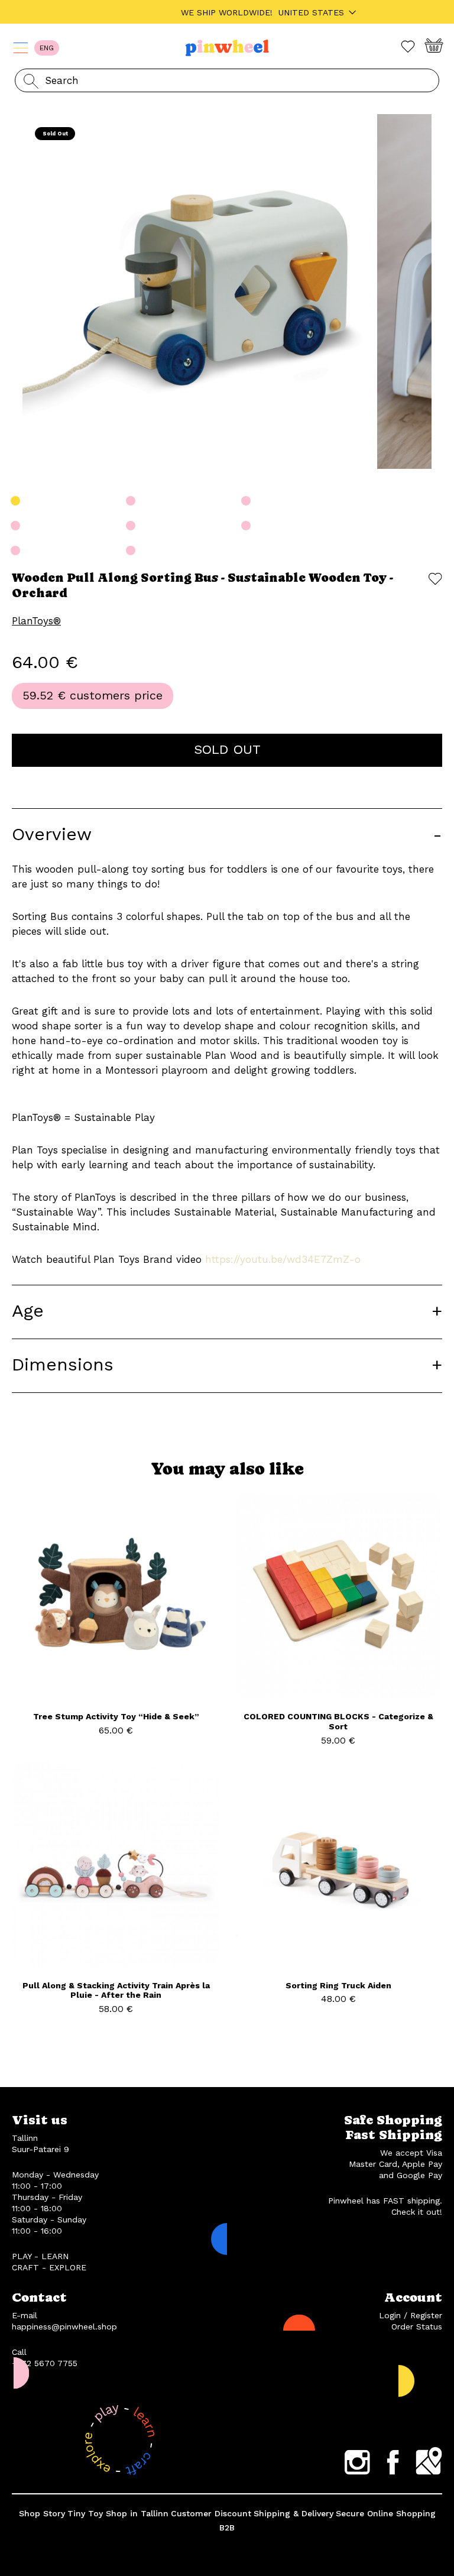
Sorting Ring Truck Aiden (338, 1985)
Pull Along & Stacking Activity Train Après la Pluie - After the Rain (116, 1990)
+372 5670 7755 (45, 2363)
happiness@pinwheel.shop (64, 2326)
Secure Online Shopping (386, 2513)
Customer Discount (211, 2513)
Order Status (417, 2326)
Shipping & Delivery (294, 2513)
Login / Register (411, 2315)
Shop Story (42, 2513)
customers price (116, 695)
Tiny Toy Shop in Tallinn (118, 2513)
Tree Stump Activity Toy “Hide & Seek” (116, 1716)
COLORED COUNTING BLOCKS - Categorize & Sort (338, 1721)
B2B (227, 2528)
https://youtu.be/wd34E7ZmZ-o (283, 1259)
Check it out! (417, 2212)
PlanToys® (36, 621)
